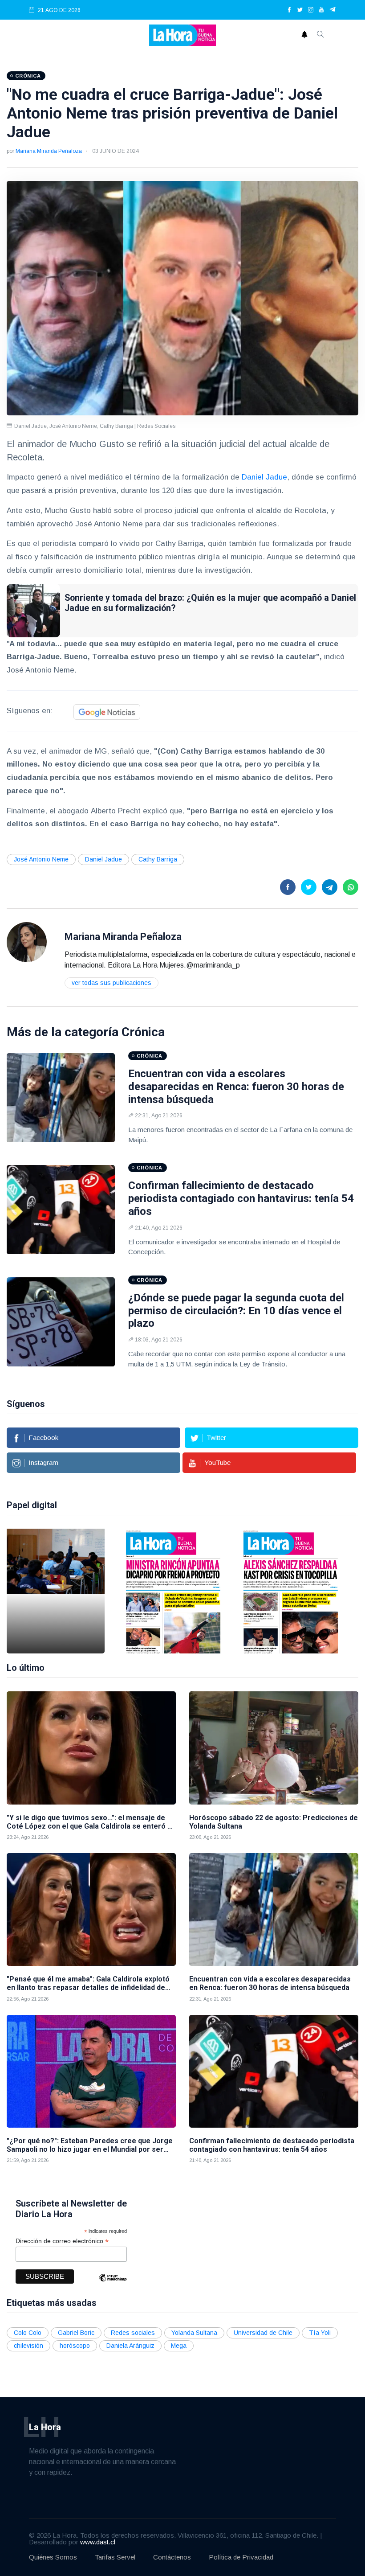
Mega (179, 2346)
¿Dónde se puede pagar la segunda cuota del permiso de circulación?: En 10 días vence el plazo (236, 1311)
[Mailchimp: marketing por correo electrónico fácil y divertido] (113, 2284)
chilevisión (28, 2346)
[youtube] (321, 10)
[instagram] (311, 10)
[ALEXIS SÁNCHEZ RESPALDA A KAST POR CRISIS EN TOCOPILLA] (291, 1591)
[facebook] (289, 10)
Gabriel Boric (76, 2333)
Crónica (143, 1032)
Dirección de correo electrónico (62, 2241)
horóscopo (75, 2346)
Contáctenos (172, 2557)
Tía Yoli (320, 2333)
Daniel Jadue (264, 477)
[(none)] (27, 941)
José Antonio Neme (41, 859)
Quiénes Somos (53, 2557)
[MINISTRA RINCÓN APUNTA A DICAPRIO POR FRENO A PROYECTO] (173, 1591)
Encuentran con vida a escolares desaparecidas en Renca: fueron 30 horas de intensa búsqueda (236, 1087)
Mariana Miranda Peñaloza (49, 151)
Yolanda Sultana (194, 2333)
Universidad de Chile (263, 2333)
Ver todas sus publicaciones (112, 983)
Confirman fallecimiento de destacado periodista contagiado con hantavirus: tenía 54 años (241, 1198)
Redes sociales (133, 2333)
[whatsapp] (351, 887)
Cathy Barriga (158, 859)
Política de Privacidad (241, 2557)
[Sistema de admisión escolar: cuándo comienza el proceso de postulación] (56, 1591)
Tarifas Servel (115, 2557)
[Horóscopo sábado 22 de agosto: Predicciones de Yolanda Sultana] (274, 1748)
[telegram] (333, 10)
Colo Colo (28, 2333)
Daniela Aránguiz (130, 2346)
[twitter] (300, 10)
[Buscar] (320, 35)
